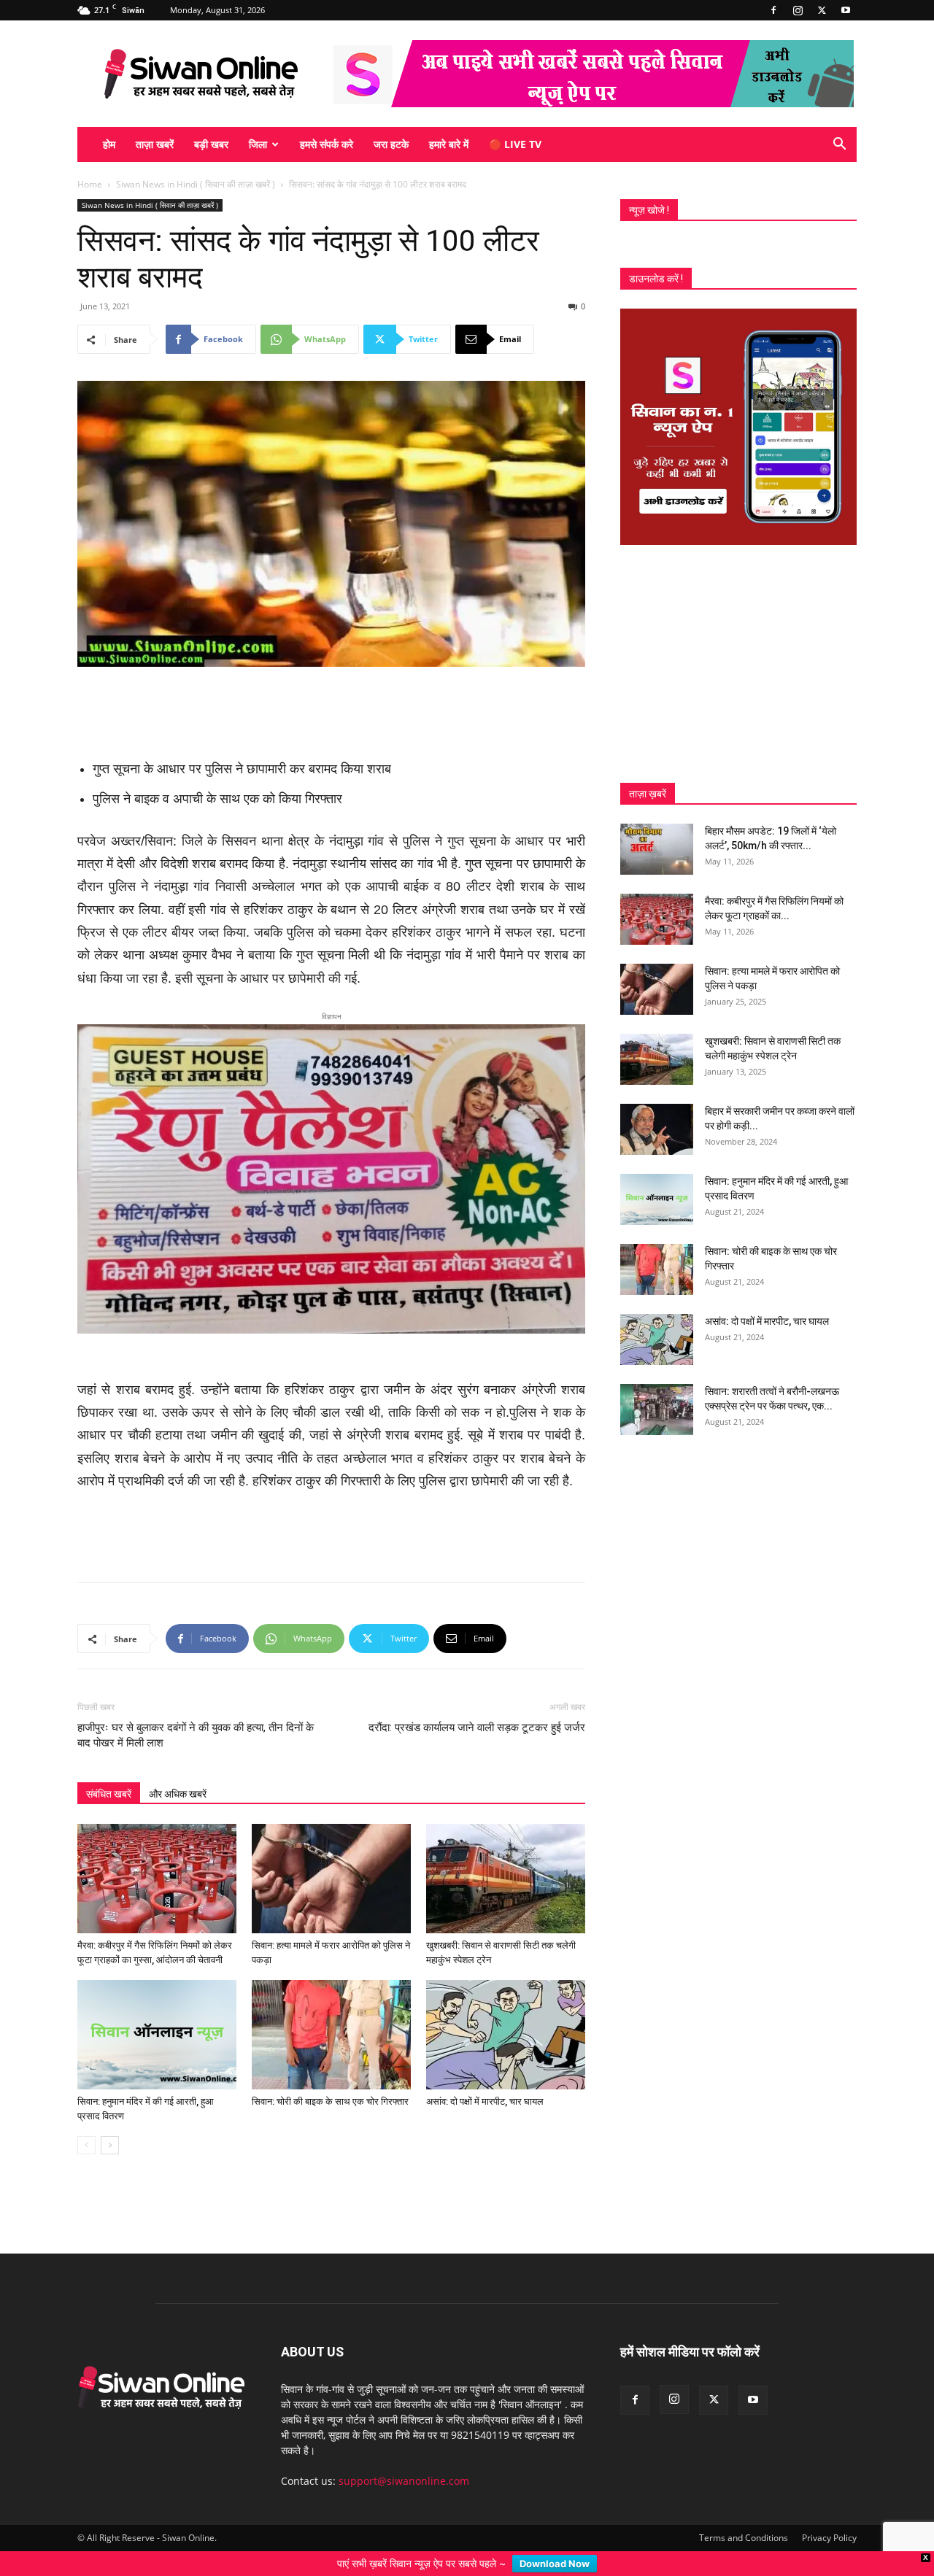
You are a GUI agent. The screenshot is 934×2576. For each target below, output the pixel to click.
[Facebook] (773, 10)
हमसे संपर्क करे (327, 144)
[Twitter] (822, 10)
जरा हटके (391, 144)
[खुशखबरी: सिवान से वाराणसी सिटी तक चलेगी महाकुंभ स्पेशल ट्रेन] (506, 1855)
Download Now (555, 2564)
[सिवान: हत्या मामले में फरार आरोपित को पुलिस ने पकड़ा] (331, 1855)
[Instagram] (798, 10)
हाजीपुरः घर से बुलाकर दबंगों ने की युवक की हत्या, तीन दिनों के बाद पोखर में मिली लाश (196, 1712)
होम (109, 144)
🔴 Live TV (515, 144)
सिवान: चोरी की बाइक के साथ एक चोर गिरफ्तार (330, 2078)
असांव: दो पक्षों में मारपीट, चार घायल (485, 2078)
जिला (258, 144)
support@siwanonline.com (404, 2457)
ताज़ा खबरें (155, 144)
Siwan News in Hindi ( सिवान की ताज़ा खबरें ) (196, 184)
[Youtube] (846, 10)
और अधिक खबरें (178, 1771)
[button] (839, 146)
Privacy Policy (829, 2514)
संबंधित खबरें (109, 1771)
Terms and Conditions (744, 2514)
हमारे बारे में (449, 144)
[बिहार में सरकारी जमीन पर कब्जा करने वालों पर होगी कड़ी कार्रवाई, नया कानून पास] (657, 1129)
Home (90, 184)
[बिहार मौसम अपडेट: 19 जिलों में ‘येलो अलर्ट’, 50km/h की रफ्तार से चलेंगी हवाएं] (657, 849)
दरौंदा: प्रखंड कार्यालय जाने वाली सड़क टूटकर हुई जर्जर (475, 1704)
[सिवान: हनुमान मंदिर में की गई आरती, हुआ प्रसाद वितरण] (157, 2011)
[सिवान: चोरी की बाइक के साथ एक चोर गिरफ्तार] (331, 2011)
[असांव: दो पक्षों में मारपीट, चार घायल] (506, 2011)
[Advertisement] (331, 708)
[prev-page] (86, 2122)
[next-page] (110, 2122)
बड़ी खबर (211, 144)
